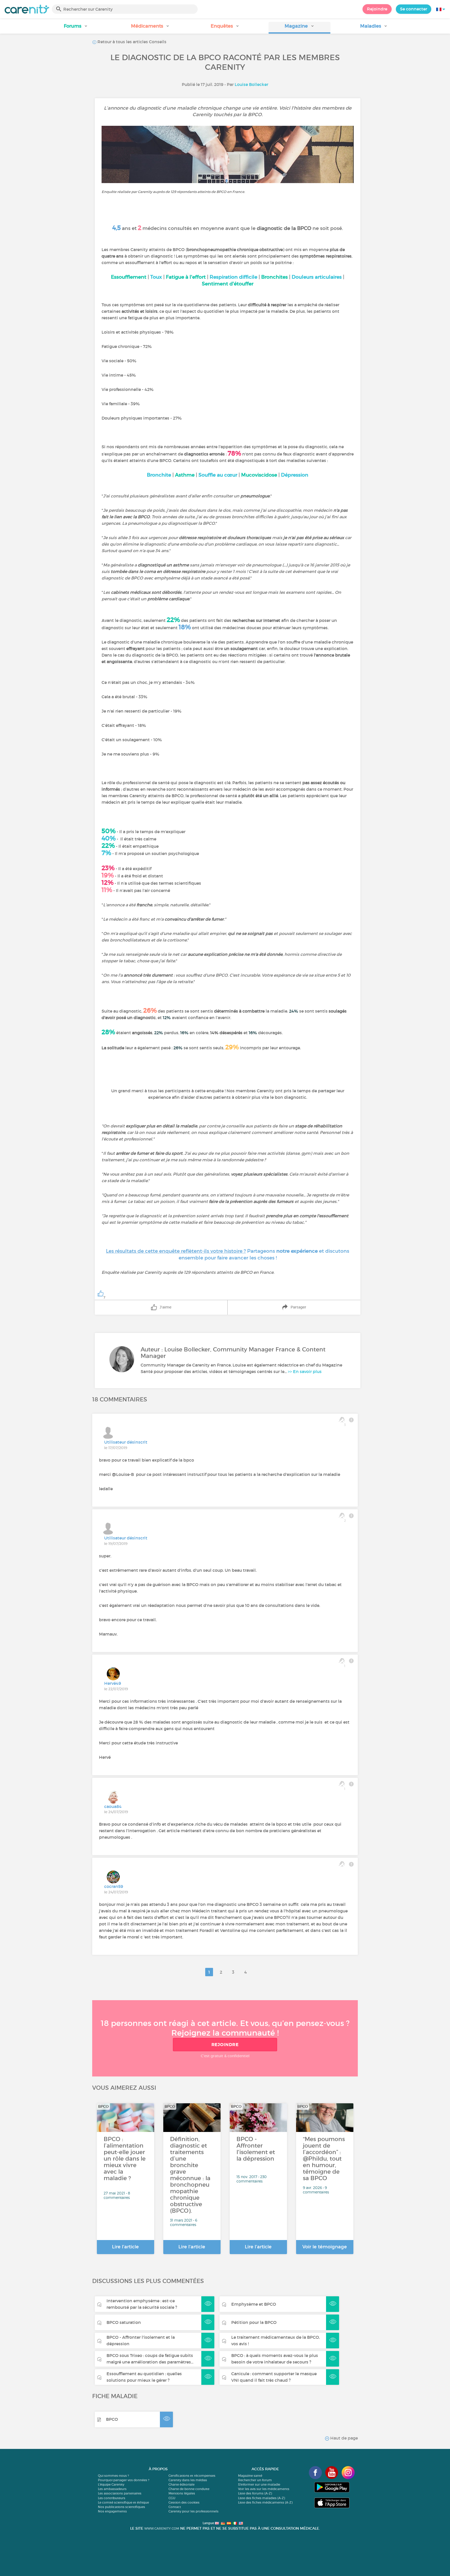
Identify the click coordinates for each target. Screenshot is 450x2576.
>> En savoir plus (305, 1371)
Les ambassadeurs (112, 2489)
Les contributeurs (112, 2498)
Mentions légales (182, 2493)
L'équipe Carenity (111, 2484)
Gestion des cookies (184, 2502)
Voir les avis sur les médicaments (264, 2489)
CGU (172, 2498)
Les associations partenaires (120, 2493)
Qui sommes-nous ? (113, 2476)
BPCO (112, 2419)
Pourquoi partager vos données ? (124, 2480)
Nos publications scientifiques (121, 2507)
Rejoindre (377, 9)
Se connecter (414, 9)
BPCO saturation (124, 2322)
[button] (76, 28)
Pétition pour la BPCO (254, 2322)
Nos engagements (112, 2511)
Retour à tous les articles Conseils (131, 42)
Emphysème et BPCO (254, 2304)
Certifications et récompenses (192, 2476)
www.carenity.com (162, 2528)
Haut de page (343, 2438)
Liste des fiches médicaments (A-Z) (265, 2502)
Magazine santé (250, 2476)
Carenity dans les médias (188, 2480)
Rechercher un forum (255, 2480)
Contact (175, 2507)
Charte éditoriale (182, 2484)
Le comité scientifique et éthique (123, 2502)
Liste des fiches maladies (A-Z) (261, 2498)
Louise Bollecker (251, 84)
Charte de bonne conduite (189, 2489)
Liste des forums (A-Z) (255, 2493)
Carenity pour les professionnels (193, 2511)
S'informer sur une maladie (259, 2484)
